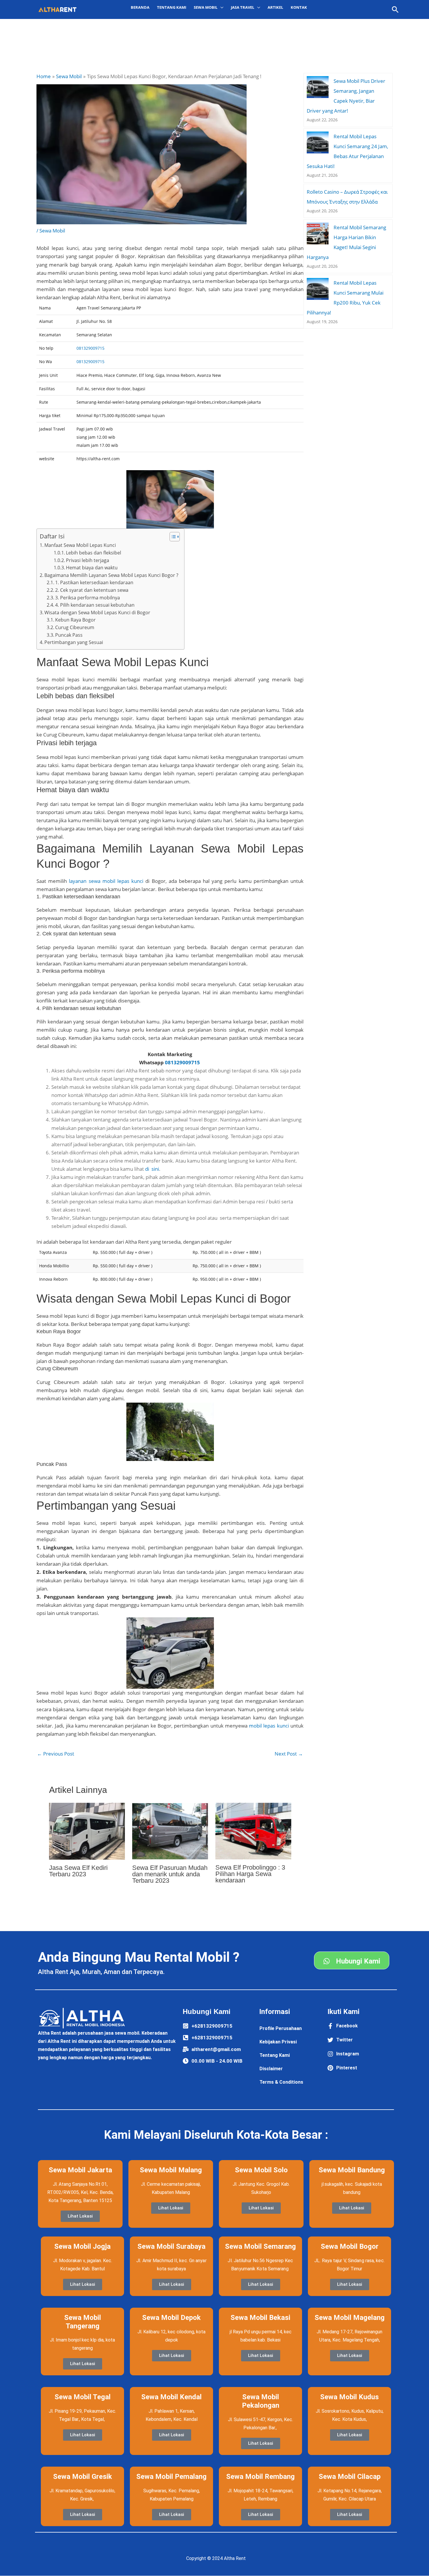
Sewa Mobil (52, 231)
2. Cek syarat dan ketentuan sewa (92, 590)
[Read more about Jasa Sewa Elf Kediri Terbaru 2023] (87, 1831)
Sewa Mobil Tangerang (83, 2322)
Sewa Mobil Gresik (83, 2477)
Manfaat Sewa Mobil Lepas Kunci (80, 545)
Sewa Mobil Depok (171, 2318)
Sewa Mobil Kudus (349, 2397)
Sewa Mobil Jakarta (80, 2170)
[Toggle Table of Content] (172, 537)
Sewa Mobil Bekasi (260, 2318)
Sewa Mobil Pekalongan (261, 2401)
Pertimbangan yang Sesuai (74, 642)
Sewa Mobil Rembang (260, 2477)
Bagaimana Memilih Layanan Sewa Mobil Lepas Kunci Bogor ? (111, 575)
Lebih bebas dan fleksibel (94, 553)
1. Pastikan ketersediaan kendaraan (94, 582)
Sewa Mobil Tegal (83, 2397)
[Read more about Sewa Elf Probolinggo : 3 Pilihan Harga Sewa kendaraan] (253, 1831)
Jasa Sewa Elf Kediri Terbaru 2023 (78, 1871)
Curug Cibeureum (75, 627)
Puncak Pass (69, 635)
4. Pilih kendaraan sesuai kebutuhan (95, 605)
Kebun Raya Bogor (75, 620)
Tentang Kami (172, 7)
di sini (152, 1169)
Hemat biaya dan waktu (92, 568)
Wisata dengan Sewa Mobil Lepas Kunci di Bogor (97, 612)
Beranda (140, 7)
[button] (395, 9)
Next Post (289, 1754)
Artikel (275, 7)
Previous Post (56, 1754)
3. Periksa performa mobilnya (88, 598)
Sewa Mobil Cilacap (350, 2477)
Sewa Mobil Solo (261, 2170)
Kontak (299, 7)
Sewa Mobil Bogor (350, 2246)
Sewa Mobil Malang (171, 2170)
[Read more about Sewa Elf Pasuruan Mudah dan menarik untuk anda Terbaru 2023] (170, 1831)
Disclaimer (271, 2069)
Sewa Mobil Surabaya (171, 2246)
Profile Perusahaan (281, 2028)
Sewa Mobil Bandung (352, 2170)
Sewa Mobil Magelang (350, 2318)
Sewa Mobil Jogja (82, 2246)
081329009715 (90, 348)
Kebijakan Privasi (278, 2042)
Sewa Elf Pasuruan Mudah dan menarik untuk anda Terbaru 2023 (170, 1874)
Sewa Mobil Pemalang (171, 2477)
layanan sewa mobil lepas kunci (106, 881)
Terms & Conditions (281, 2082)
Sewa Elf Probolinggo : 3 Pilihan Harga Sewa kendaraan (250, 1874)
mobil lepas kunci (269, 1726)
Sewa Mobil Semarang (260, 2246)
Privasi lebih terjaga (88, 560)
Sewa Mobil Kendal (171, 2397)
